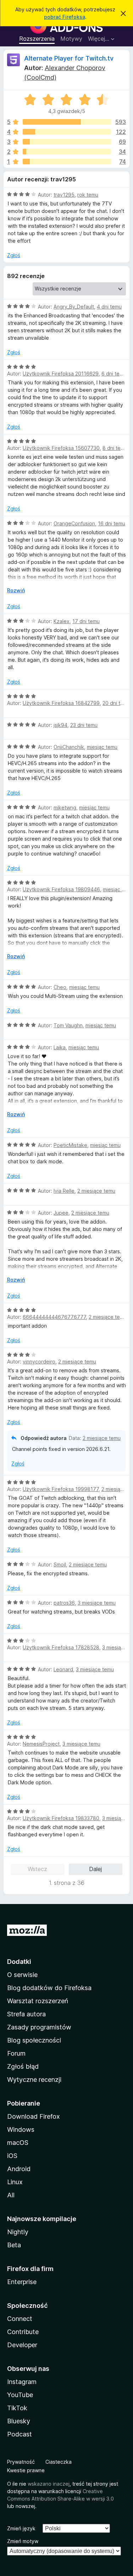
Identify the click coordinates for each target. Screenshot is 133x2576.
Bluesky (19, 2421)
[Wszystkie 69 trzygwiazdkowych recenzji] (67, 142)
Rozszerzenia (37, 39)
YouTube (20, 2395)
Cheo (60, 987)
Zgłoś (14, 255)
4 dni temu (109, 307)
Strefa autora (26, 2014)
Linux (15, 2182)
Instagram (22, 2382)
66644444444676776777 (54, 1317)
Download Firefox (34, 2116)
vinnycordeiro (39, 1362)
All (11, 2195)
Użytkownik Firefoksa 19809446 (61, 889)
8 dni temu (115, 448)
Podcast (20, 2434)
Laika (60, 1047)
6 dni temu (114, 374)
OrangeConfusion (74, 523)
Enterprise (22, 2282)
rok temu (88, 195)
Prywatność (21, 2462)
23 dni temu (84, 725)
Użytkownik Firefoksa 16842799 (61, 703)
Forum (16, 2053)
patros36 (64, 1603)
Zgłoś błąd (23, 2066)
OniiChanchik (69, 747)
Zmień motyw (23, 2541)
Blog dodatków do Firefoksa (49, 1988)
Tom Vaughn (68, 1025)
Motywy (71, 39)
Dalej (95, 1869)
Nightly (18, 2232)
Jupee (61, 1213)
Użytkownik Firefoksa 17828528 (61, 1647)
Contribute (23, 2332)
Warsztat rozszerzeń (38, 2001)
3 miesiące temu (97, 1603)
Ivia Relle (64, 1191)
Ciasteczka (59, 2462)
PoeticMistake (70, 1145)
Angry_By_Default (74, 307)
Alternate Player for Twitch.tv (69, 58)
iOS (12, 2156)
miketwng (65, 807)
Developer (22, 2345)
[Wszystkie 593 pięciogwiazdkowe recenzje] (67, 122)
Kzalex (62, 621)
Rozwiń (16, 590)
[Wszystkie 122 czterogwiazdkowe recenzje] (67, 132)
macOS (18, 2143)
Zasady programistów (39, 2027)
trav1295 (64, 195)
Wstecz (37, 1869)
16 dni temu (112, 523)
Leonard (63, 1669)
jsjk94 (60, 725)
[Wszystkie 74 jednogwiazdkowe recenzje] (67, 162)
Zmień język (21, 2528)
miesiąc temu (102, 747)
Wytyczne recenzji (34, 2080)
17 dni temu (86, 621)
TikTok (17, 2408)
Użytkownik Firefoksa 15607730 (61, 448)
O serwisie (22, 1975)
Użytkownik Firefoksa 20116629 (61, 374)
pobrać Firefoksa (65, 17)
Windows (21, 2129)
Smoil (60, 1564)
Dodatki (19, 1962)
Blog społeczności (34, 2040)
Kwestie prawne (26, 2470)
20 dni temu (116, 703)
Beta (14, 2245)
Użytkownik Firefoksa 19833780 (61, 1818)
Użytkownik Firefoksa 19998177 (61, 1489)
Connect (20, 2319)
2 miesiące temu (96, 1191)
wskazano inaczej (49, 2484)
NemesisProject (41, 1744)
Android (19, 2169)
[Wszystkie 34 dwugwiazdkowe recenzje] (67, 152)
